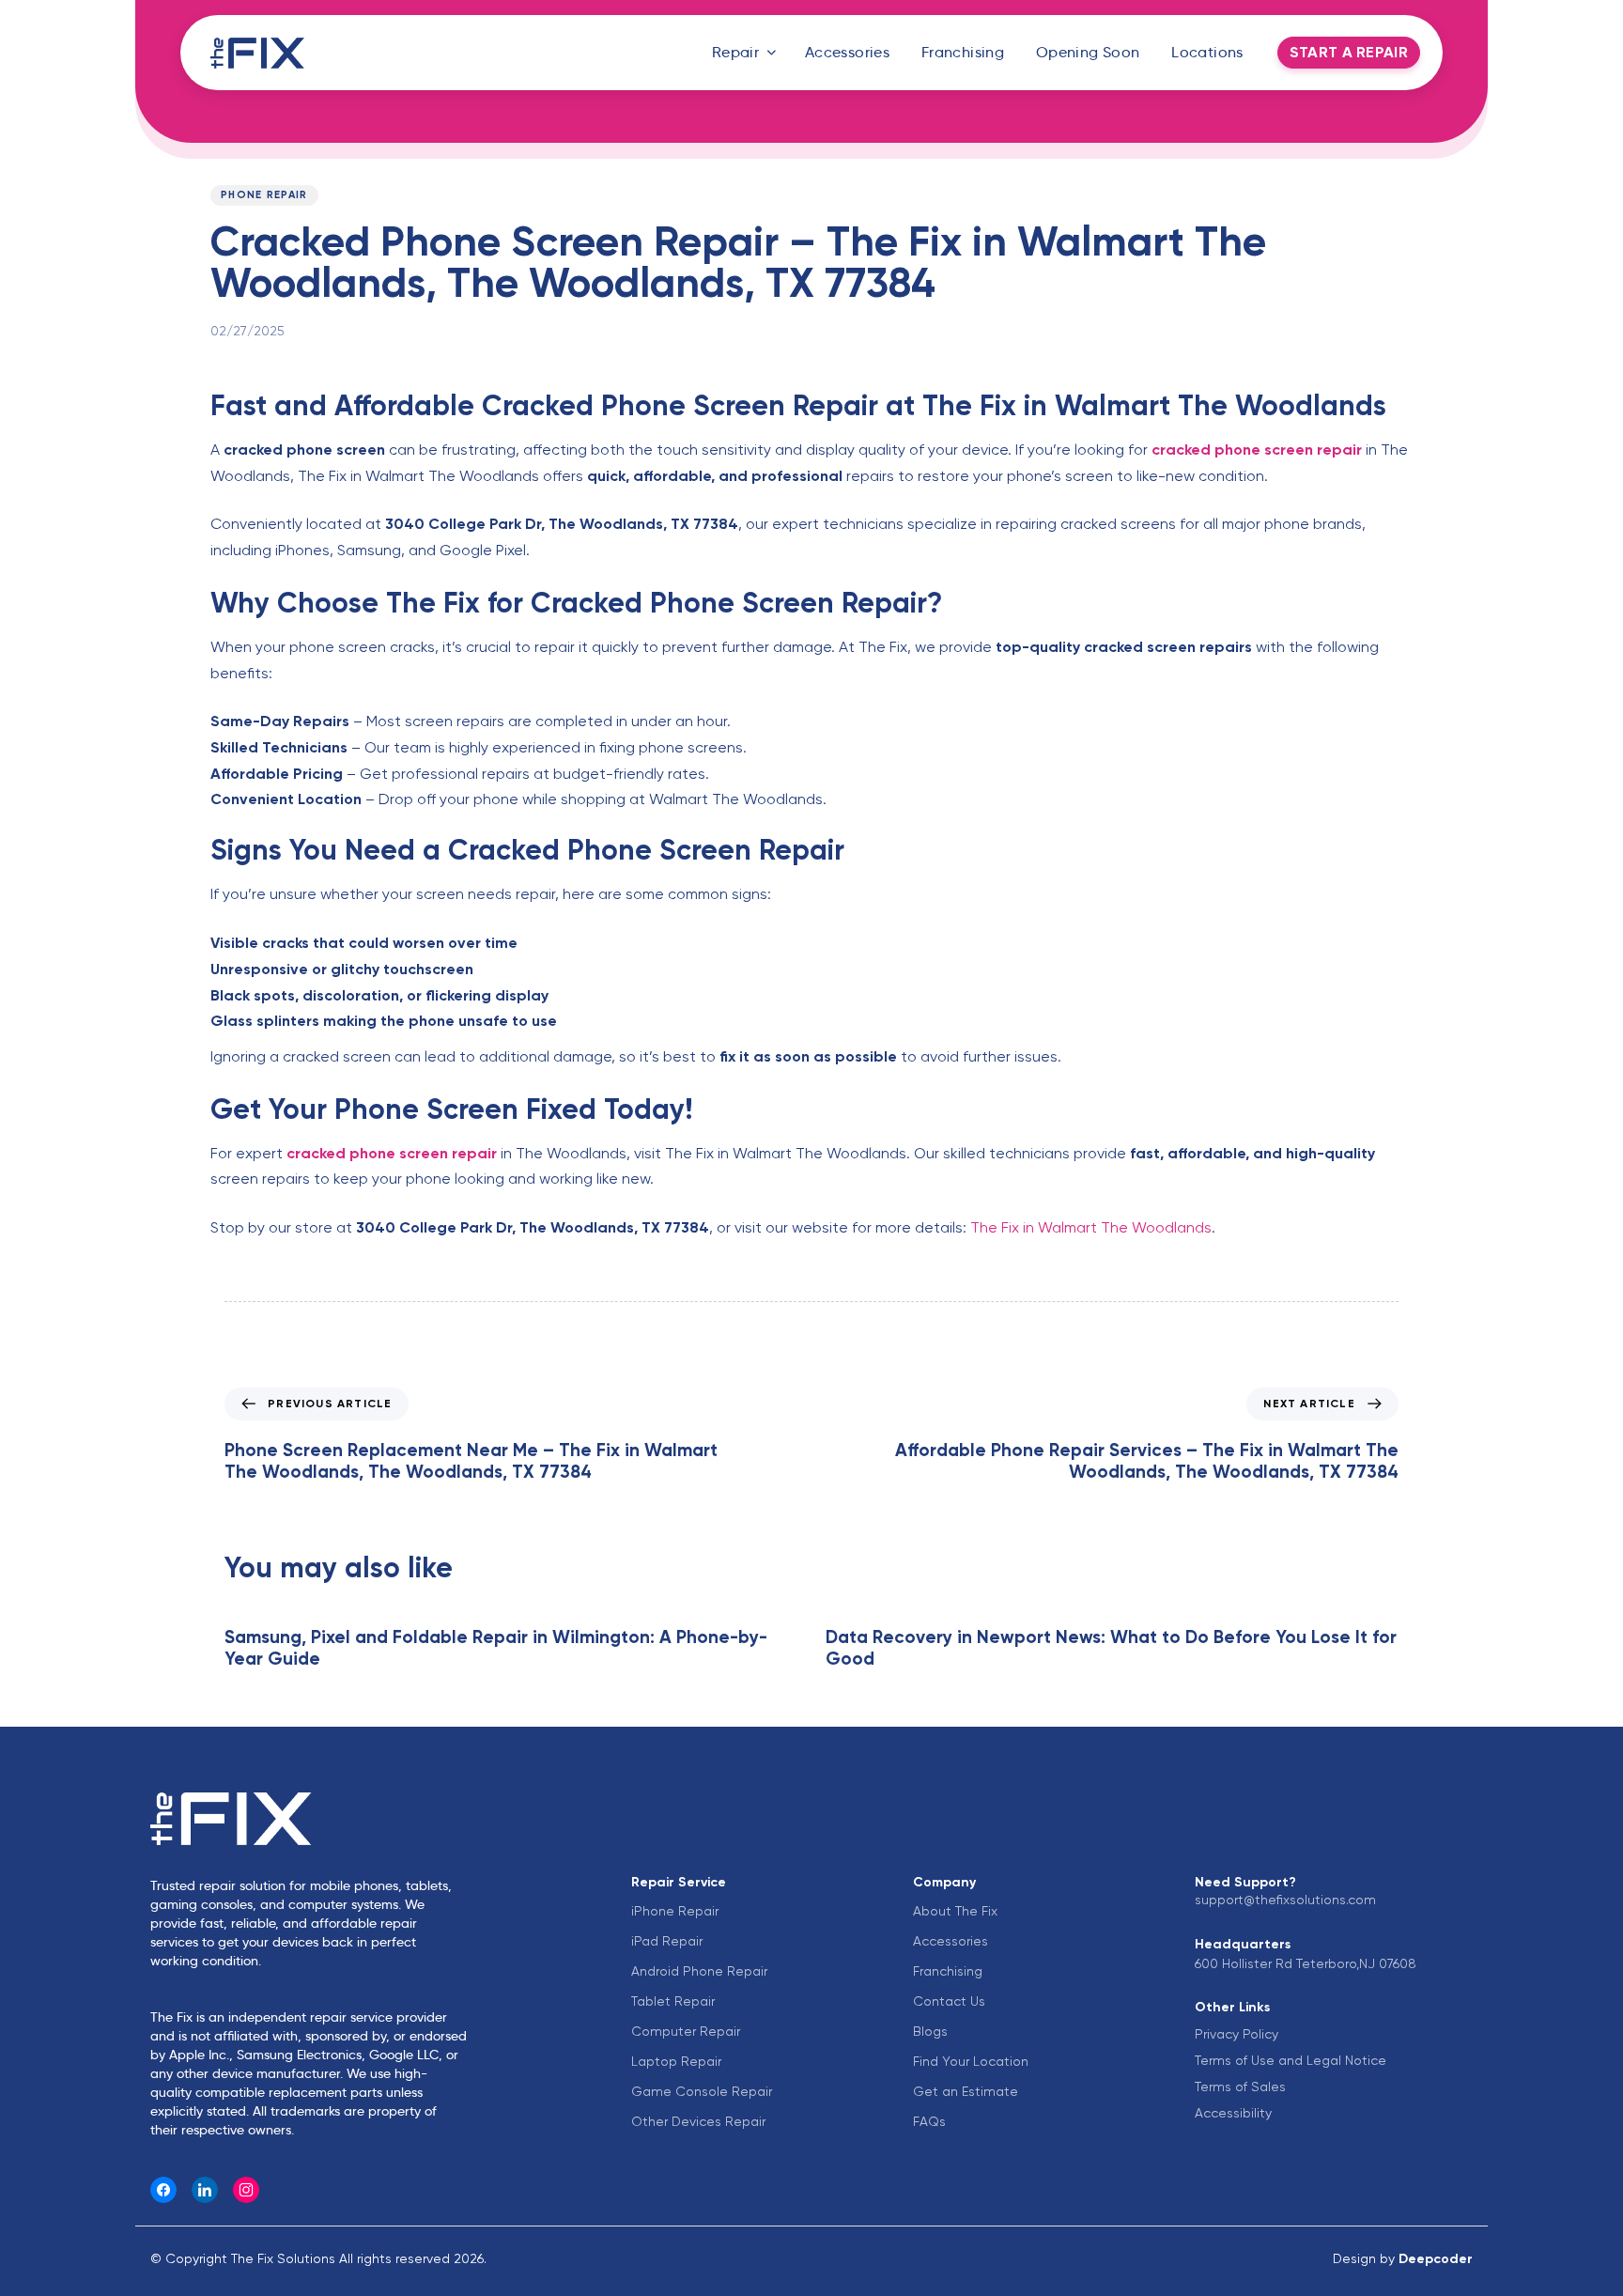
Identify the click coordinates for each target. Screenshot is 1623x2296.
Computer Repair (686, 2031)
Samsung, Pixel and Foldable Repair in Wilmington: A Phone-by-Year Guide (496, 1648)
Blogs (930, 2031)
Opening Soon (1088, 52)
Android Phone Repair (699, 1971)
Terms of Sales (1240, 2087)
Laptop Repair (676, 2061)
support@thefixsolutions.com (1285, 1900)
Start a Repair (1349, 52)
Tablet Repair (673, 2001)
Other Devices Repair (698, 2121)
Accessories (847, 52)
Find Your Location (971, 2061)
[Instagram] (246, 2190)
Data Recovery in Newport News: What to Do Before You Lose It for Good (1111, 1648)
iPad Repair (667, 1941)
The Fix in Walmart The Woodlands (1091, 1227)
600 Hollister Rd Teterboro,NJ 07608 (1306, 1963)
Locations (1207, 52)
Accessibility (1233, 2113)
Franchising (963, 52)
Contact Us (949, 2001)
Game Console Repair (702, 2091)
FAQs (929, 2121)
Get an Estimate (966, 2091)
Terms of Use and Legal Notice (1291, 2060)
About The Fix (955, 1911)
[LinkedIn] (205, 2190)
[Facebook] (163, 2190)
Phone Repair (264, 195)
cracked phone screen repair (1257, 450)
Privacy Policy (1237, 2034)
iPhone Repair (675, 1911)
